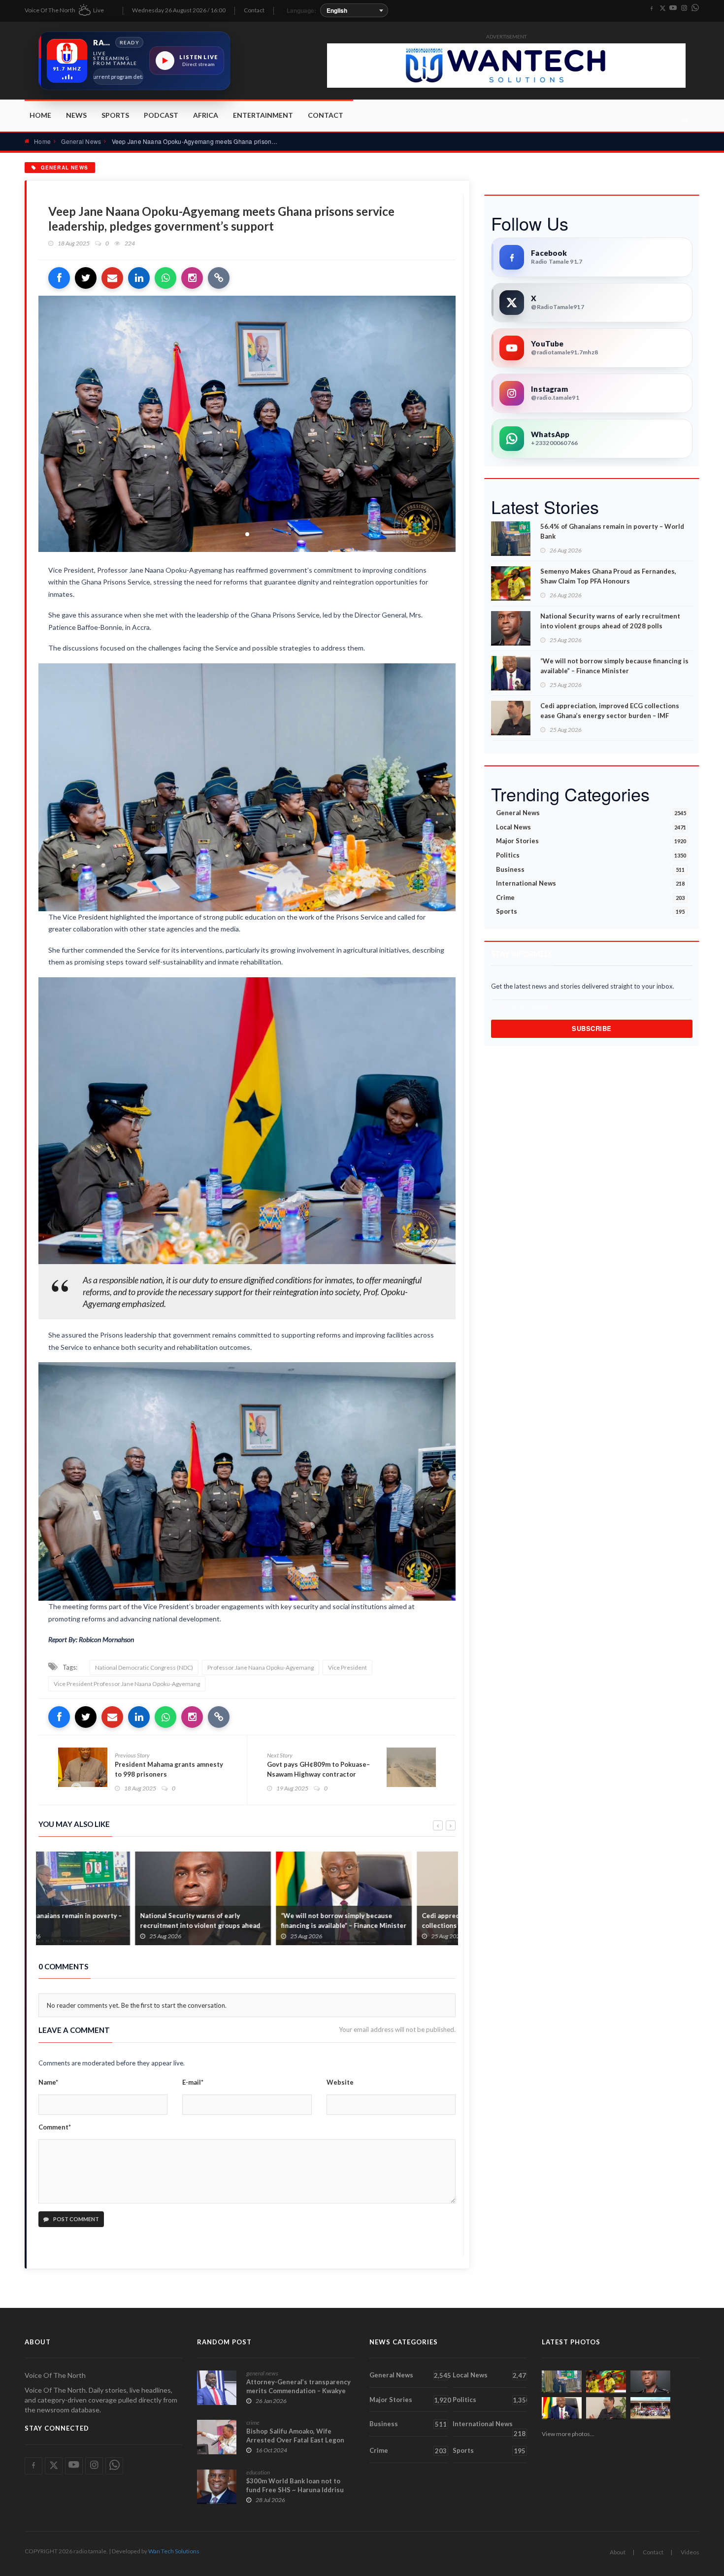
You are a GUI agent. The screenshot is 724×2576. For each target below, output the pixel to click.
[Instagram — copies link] (192, 278)
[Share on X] (86, 278)
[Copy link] (219, 278)
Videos (690, 2552)
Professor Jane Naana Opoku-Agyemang (261, 1667)
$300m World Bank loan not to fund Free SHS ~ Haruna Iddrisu (295, 2485)
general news (262, 2373)
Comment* (55, 2127)
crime (253, 2422)
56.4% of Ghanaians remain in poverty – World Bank (612, 531)
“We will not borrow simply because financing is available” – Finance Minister (247, 1921)
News (76, 115)
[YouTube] (673, 8)
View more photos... (568, 2434)
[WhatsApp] (695, 8)
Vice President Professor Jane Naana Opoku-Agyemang (127, 1684)
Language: (301, 10)
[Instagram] (684, 8)
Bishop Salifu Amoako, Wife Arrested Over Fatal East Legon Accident (295, 2440)
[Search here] (685, 120)
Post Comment (76, 2219)
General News (81, 141)
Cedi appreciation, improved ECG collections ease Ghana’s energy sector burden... (387, 1925)
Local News (591, 827)
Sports (115, 115)
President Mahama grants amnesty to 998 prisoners (169, 1769)
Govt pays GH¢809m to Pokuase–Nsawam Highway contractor (318, 1769)
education (258, 2472)
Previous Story (132, 1755)
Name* (48, 2082)
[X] (662, 8)
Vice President (347, 1667)
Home (40, 115)
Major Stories (591, 841)
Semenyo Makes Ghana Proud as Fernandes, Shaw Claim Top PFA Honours (608, 576)
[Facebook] (652, 8)
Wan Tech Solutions (174, 2551)
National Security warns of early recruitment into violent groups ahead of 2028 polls (610, 621)
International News (590, 883)
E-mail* (193, 2082)
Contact (254, 10)
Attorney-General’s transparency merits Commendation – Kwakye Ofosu (298, 2391)
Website (340, 2082)
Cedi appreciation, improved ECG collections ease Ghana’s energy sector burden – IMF (610, 711)
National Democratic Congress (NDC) (144, 1667)
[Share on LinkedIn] (139, 278)
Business (590, 869)
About (618, 2552)
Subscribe (592, 1028)
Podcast (161, 115)
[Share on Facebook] (59, 278)
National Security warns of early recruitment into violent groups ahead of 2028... (103, 1925)
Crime (590, 897)
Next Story (280, 1755)
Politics (591, 855)
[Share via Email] (112, 278)
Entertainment (263, 115)
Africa (206, 115)
